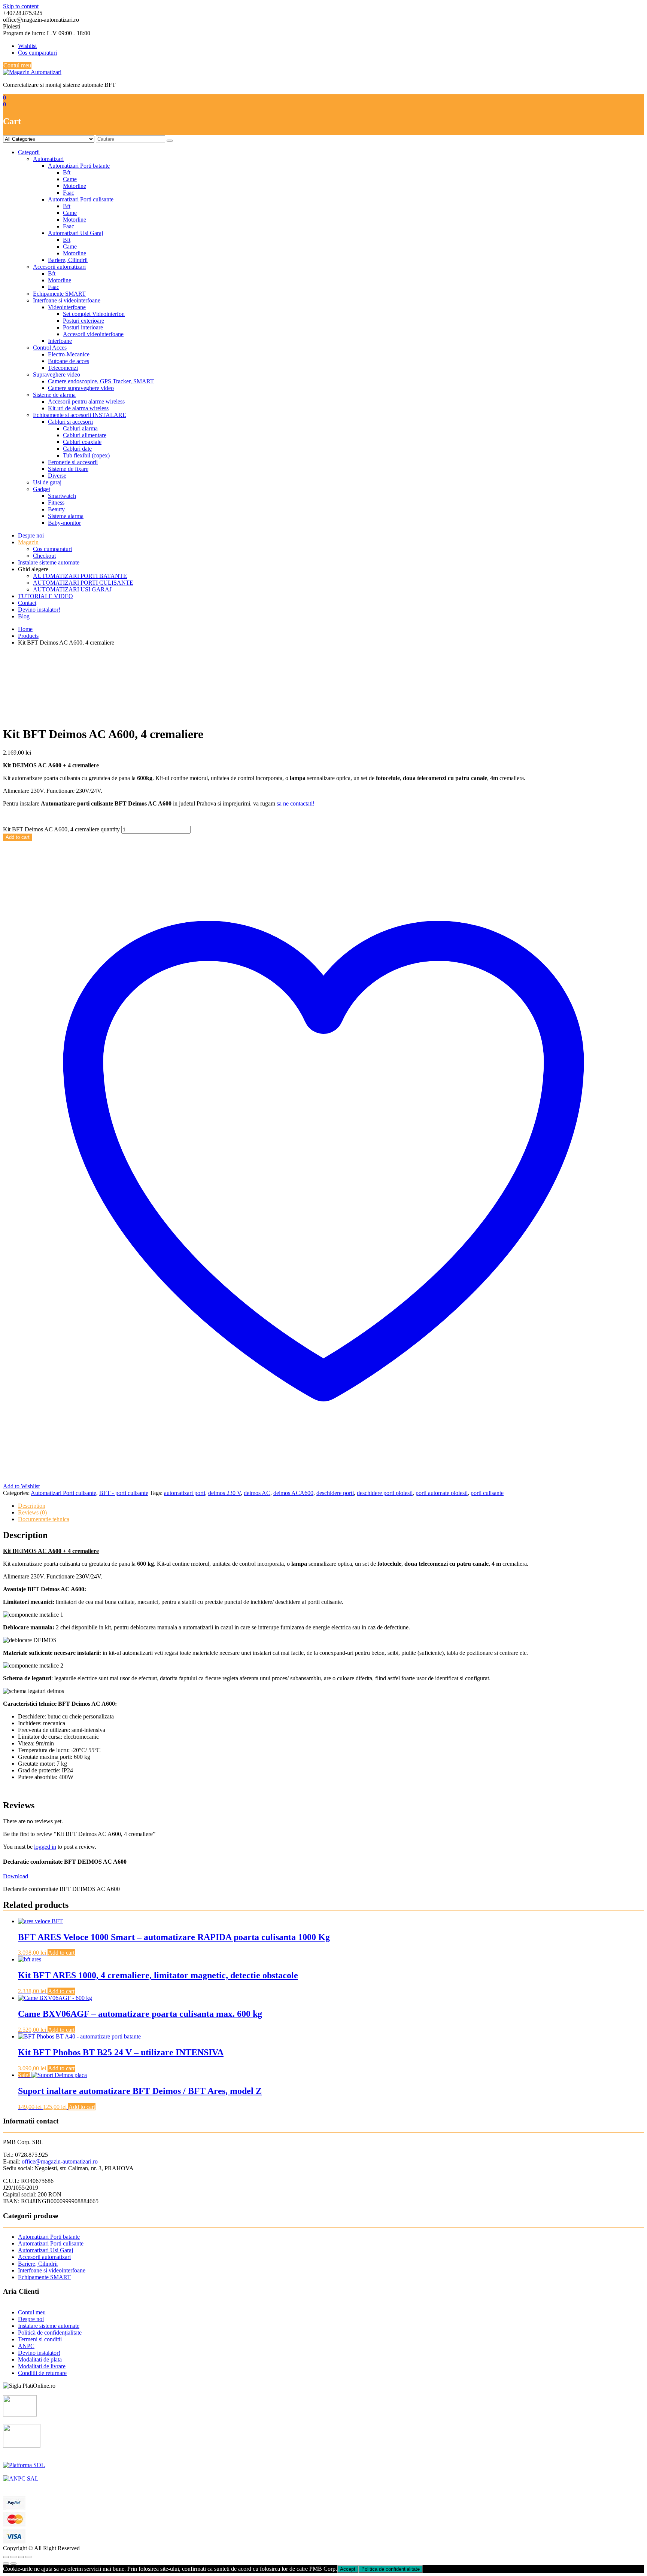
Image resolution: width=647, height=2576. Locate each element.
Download (16, 1876)
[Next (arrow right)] (13, 2564)
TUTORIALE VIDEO (45, 596)
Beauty (56, 509)
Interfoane (60, 341)
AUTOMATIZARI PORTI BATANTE (80, 576)
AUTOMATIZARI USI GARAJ (72, 589)
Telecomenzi (63, 368)
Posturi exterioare (83, 321)
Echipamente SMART (59, 294)
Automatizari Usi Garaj (75, 233)
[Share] (13, 2557)
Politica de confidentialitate (391, 2569)
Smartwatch (62, 496)
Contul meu (17, 65)
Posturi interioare (83, 327)
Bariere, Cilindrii (68, 260)
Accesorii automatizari (59, 267)
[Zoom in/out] (28, 2557)
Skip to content (21, 6)
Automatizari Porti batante (79, 166)
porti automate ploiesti (442, 1493)
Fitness (56, 503)
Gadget (42, 489)
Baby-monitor (64, 523)
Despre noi (31, 535)
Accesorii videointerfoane (93, 334)
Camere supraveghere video (81, 388)
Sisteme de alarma (54, 395)
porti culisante (487, 1493)
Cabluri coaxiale (82, 442)
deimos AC (257, 1493)
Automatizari (48, 159)
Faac (69, 193)
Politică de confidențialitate (50, 2333)
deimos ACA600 (293, 1493)
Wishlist (27, 46)
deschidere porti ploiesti (385, 1493)
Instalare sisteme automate (49, 562)
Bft (67, 172)
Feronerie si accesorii (73, 462)
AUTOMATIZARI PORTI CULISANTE (83, 583)
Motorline (75, 186)
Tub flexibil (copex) (86, 455)
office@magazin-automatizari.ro (60, 2161)
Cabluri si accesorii (70, 422)
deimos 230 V (224, 1493)
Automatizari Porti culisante (81, 199)
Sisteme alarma (66, 516)
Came (70, 179)
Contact (27, 603)
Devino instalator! (39, 610)
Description (32, 1506)
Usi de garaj (47, 482)
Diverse (57, 476)
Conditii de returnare (42, 2373)
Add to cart (18, 837)
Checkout (44, 556)
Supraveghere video (57, 374)
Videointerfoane (67, 307)
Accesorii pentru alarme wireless (86, 401)
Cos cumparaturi (37, 53)
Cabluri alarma (80, 428)
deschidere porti (335, 1493)
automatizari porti (185, 1493)
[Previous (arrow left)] (6, 2564)
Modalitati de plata (40, 2359)
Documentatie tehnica (44, 1519)
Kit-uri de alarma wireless (78, 408)
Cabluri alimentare (85, 435)
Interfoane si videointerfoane (67, 300)
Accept (348, 2569)
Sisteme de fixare (68, 469)
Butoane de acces (69, 361)
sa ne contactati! (296, 803)
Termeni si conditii (40, 2339)
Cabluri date (77, 449)
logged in (45, 1847)
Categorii (29, 152)
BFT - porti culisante (124, 1493)
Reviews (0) (32, 1512)
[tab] (331, 1506)
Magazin (28, 542)
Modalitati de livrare (42, 2366)
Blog (24, 616)
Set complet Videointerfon (94, 314)
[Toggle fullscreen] (21, 2557)
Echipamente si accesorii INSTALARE (80, 415)
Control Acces (50, 348)
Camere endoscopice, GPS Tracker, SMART (101, 381)
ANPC (26, 2346)
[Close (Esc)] (6, 2557)
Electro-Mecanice (69, 354)
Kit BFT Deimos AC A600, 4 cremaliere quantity (61, 829)
